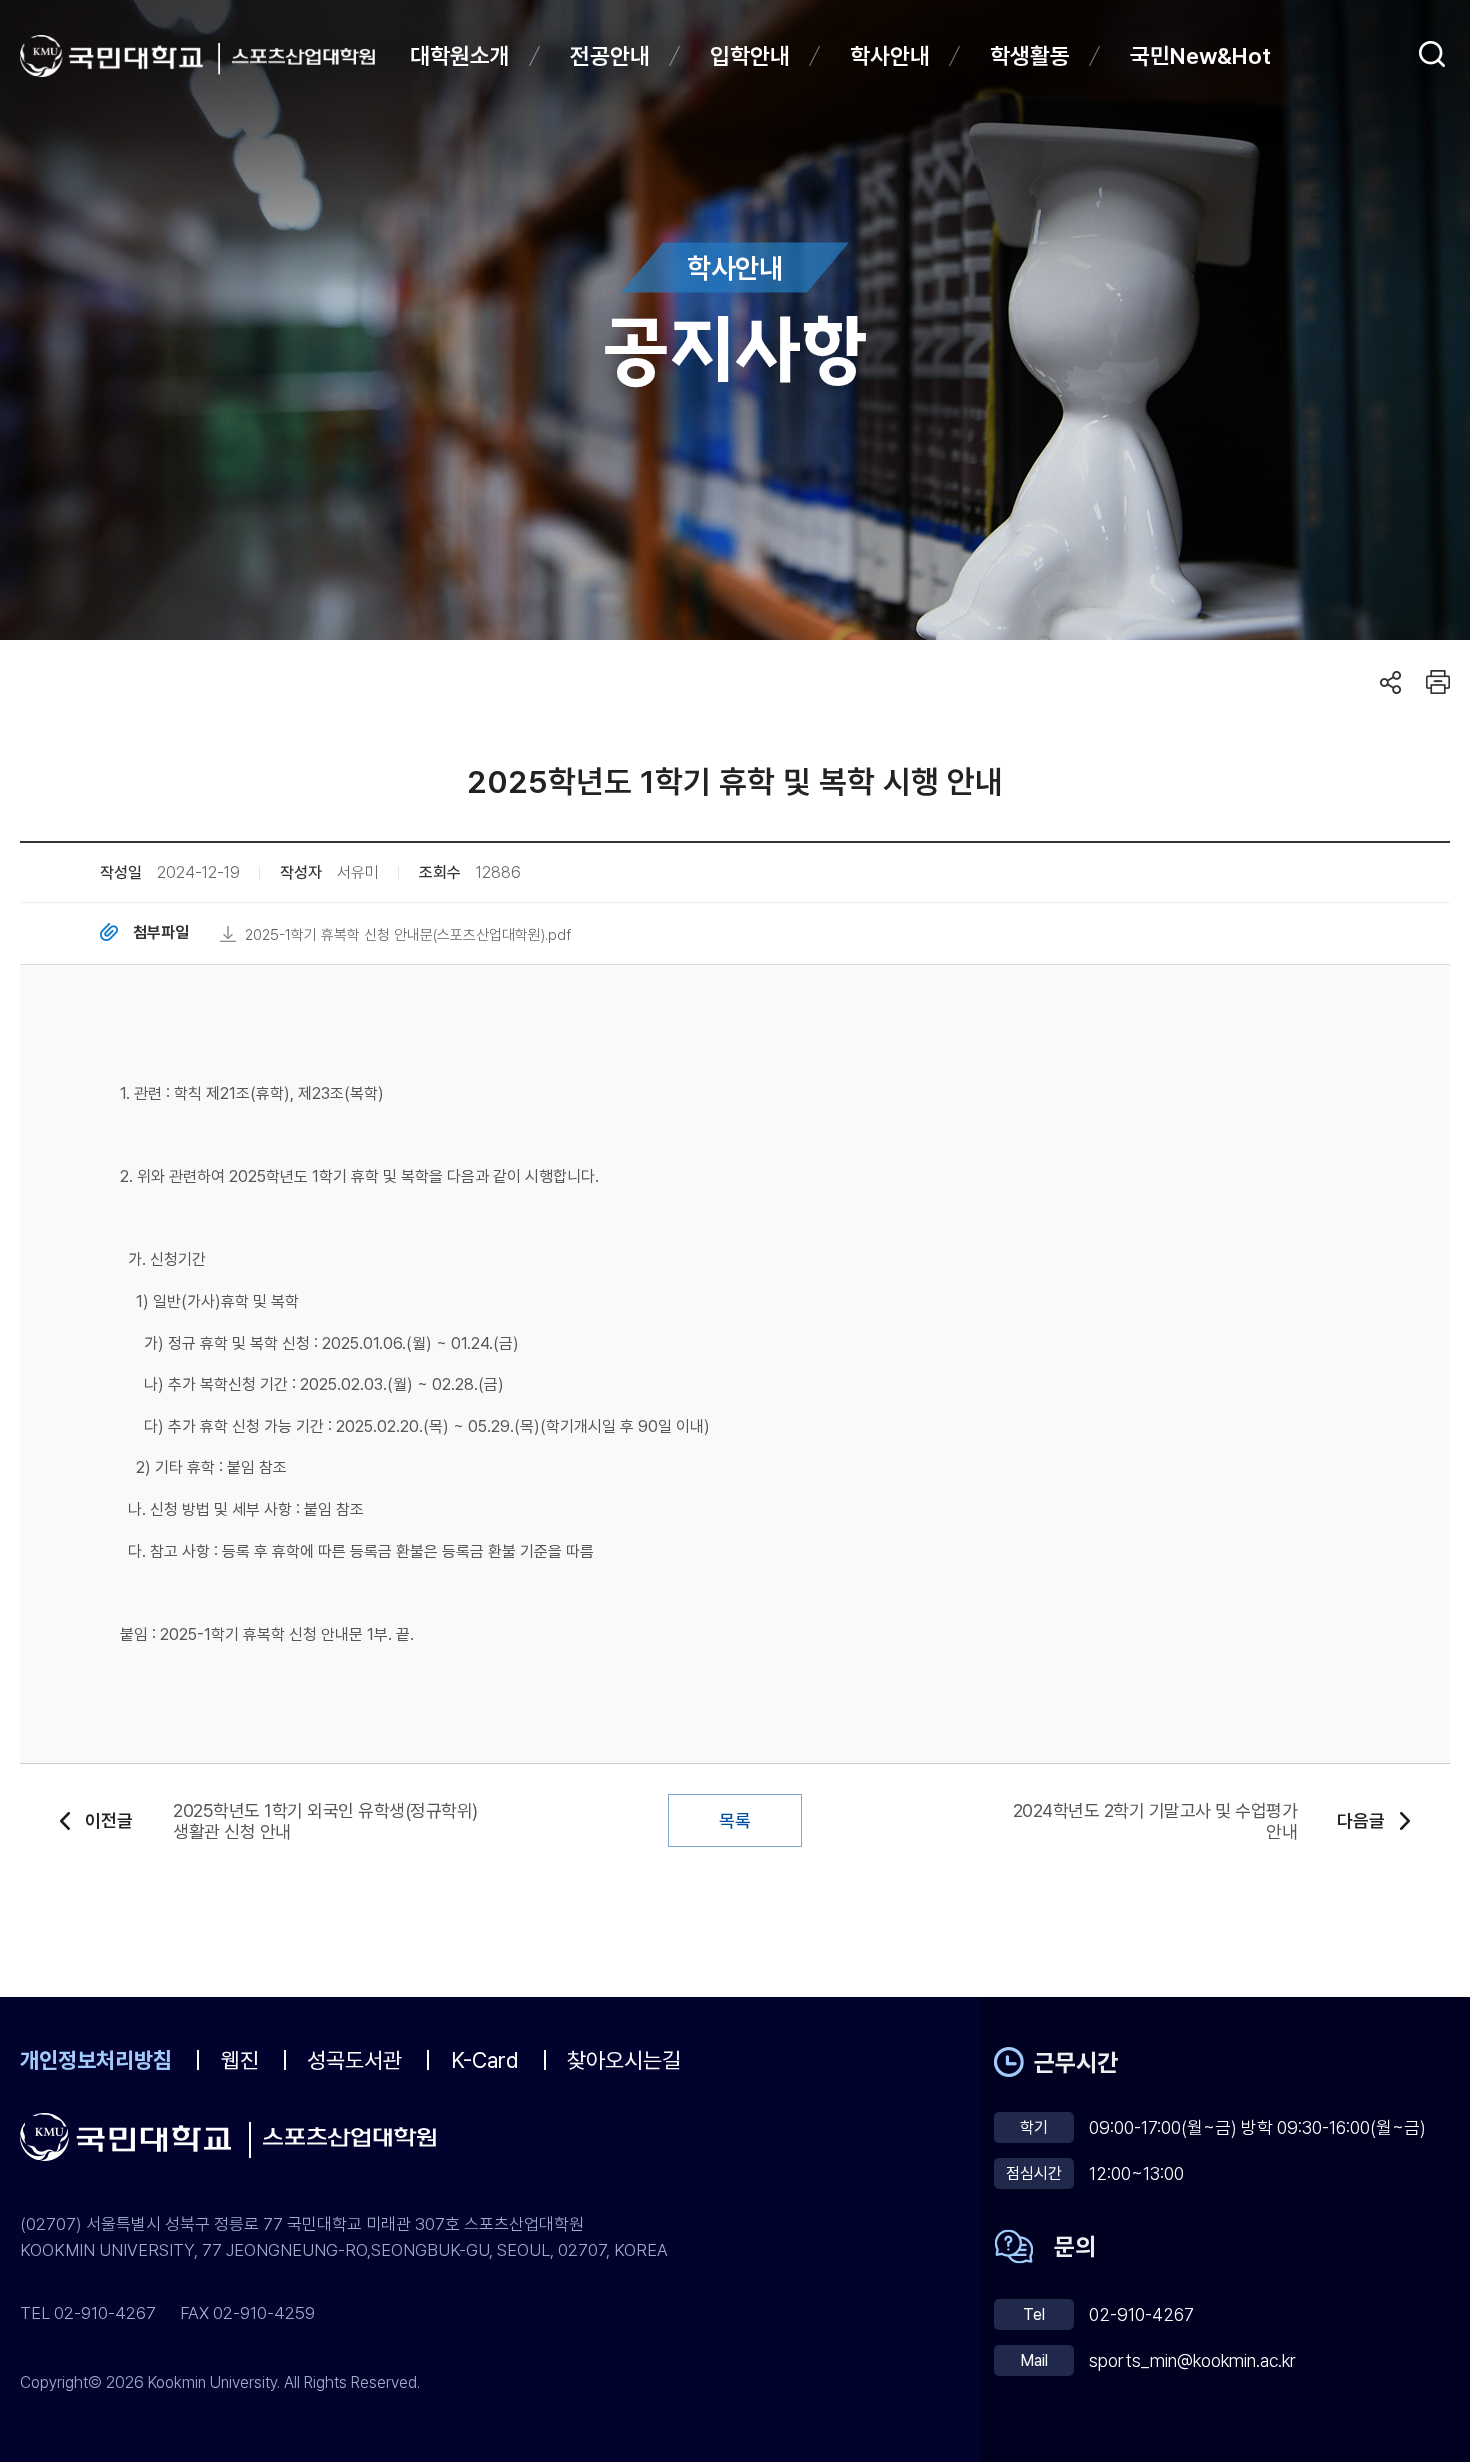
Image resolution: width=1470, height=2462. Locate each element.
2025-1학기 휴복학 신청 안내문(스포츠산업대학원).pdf (408, 935)
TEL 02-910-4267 (88, 2313)
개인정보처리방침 (96, 2060)
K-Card (485, 2060)
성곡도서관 (354, 2060)
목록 (735, 1820)
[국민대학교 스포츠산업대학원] (303, 56)
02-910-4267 (1141, 2314)
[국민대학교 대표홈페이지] (120, 56)
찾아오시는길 (624, 2060)
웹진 (240, 2060)
